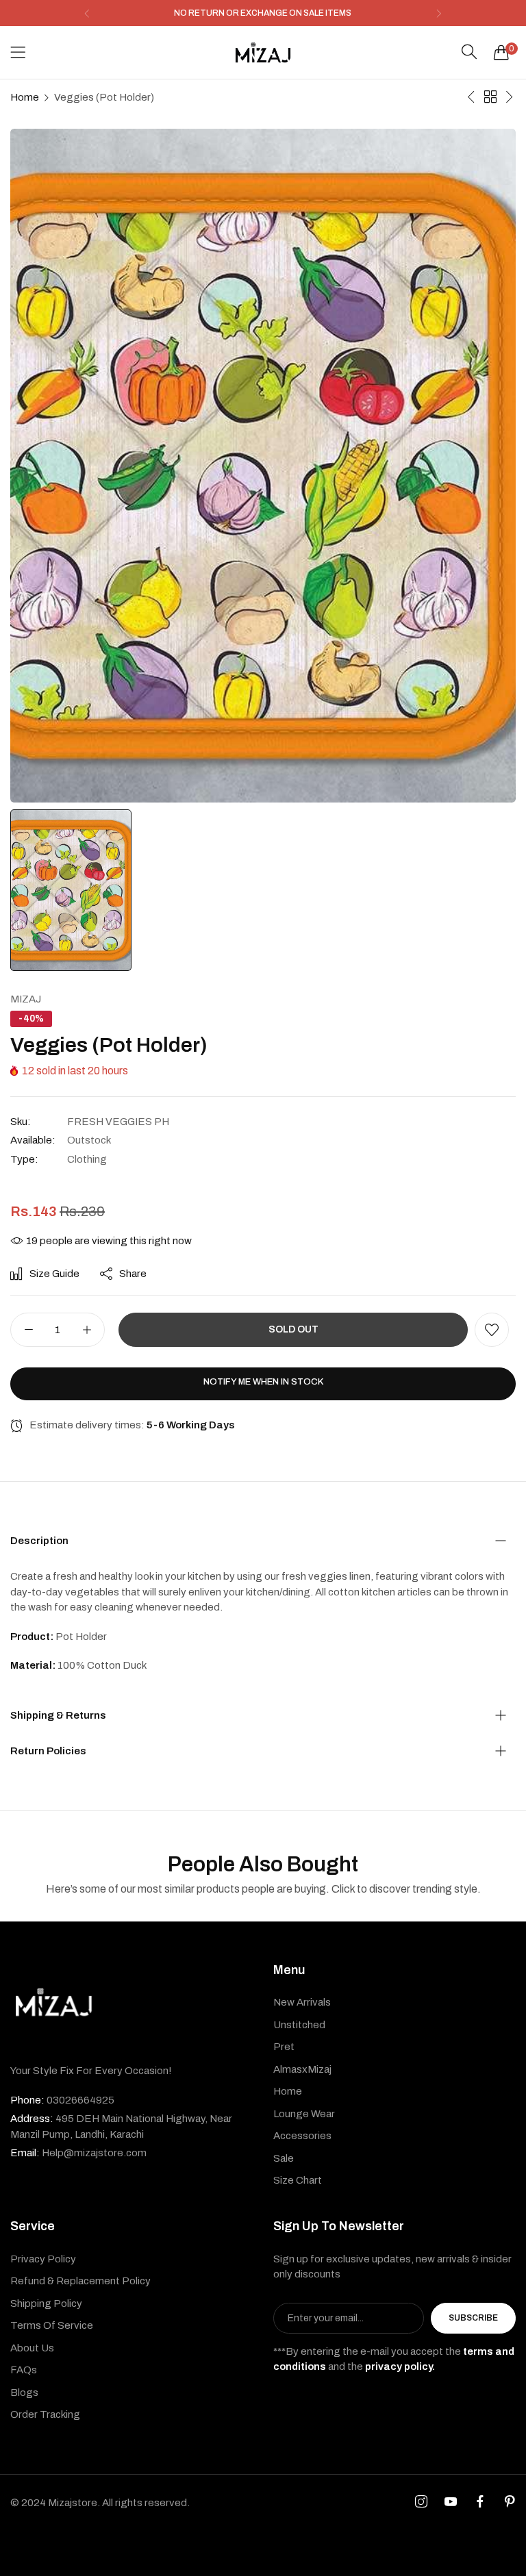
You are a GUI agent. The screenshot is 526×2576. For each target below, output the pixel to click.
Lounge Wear (304, 2114)
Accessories (302, 2136)
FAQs (24, 2370)
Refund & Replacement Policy (80, 2281)
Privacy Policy (43, 2259)
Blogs (24, 2392)
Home (25, 97)
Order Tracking (45, 2414)
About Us (32, 2348)
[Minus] (28, 1330)
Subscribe (473, 2318)
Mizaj (26, 999)
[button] (87, 13)
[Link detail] (421, 2502)
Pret (284, 2047)
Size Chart (298, 2180)
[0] (501, 52)
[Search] (469, 52)
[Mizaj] (263, 52)
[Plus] (87, 1330)
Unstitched (299, 2025)
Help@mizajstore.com (78, 2153)
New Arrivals (302, 2002)
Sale (284, 2158)
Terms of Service (52, 2325)
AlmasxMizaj (302, 2069)
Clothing (87, 1159)
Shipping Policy (46, 2303)
